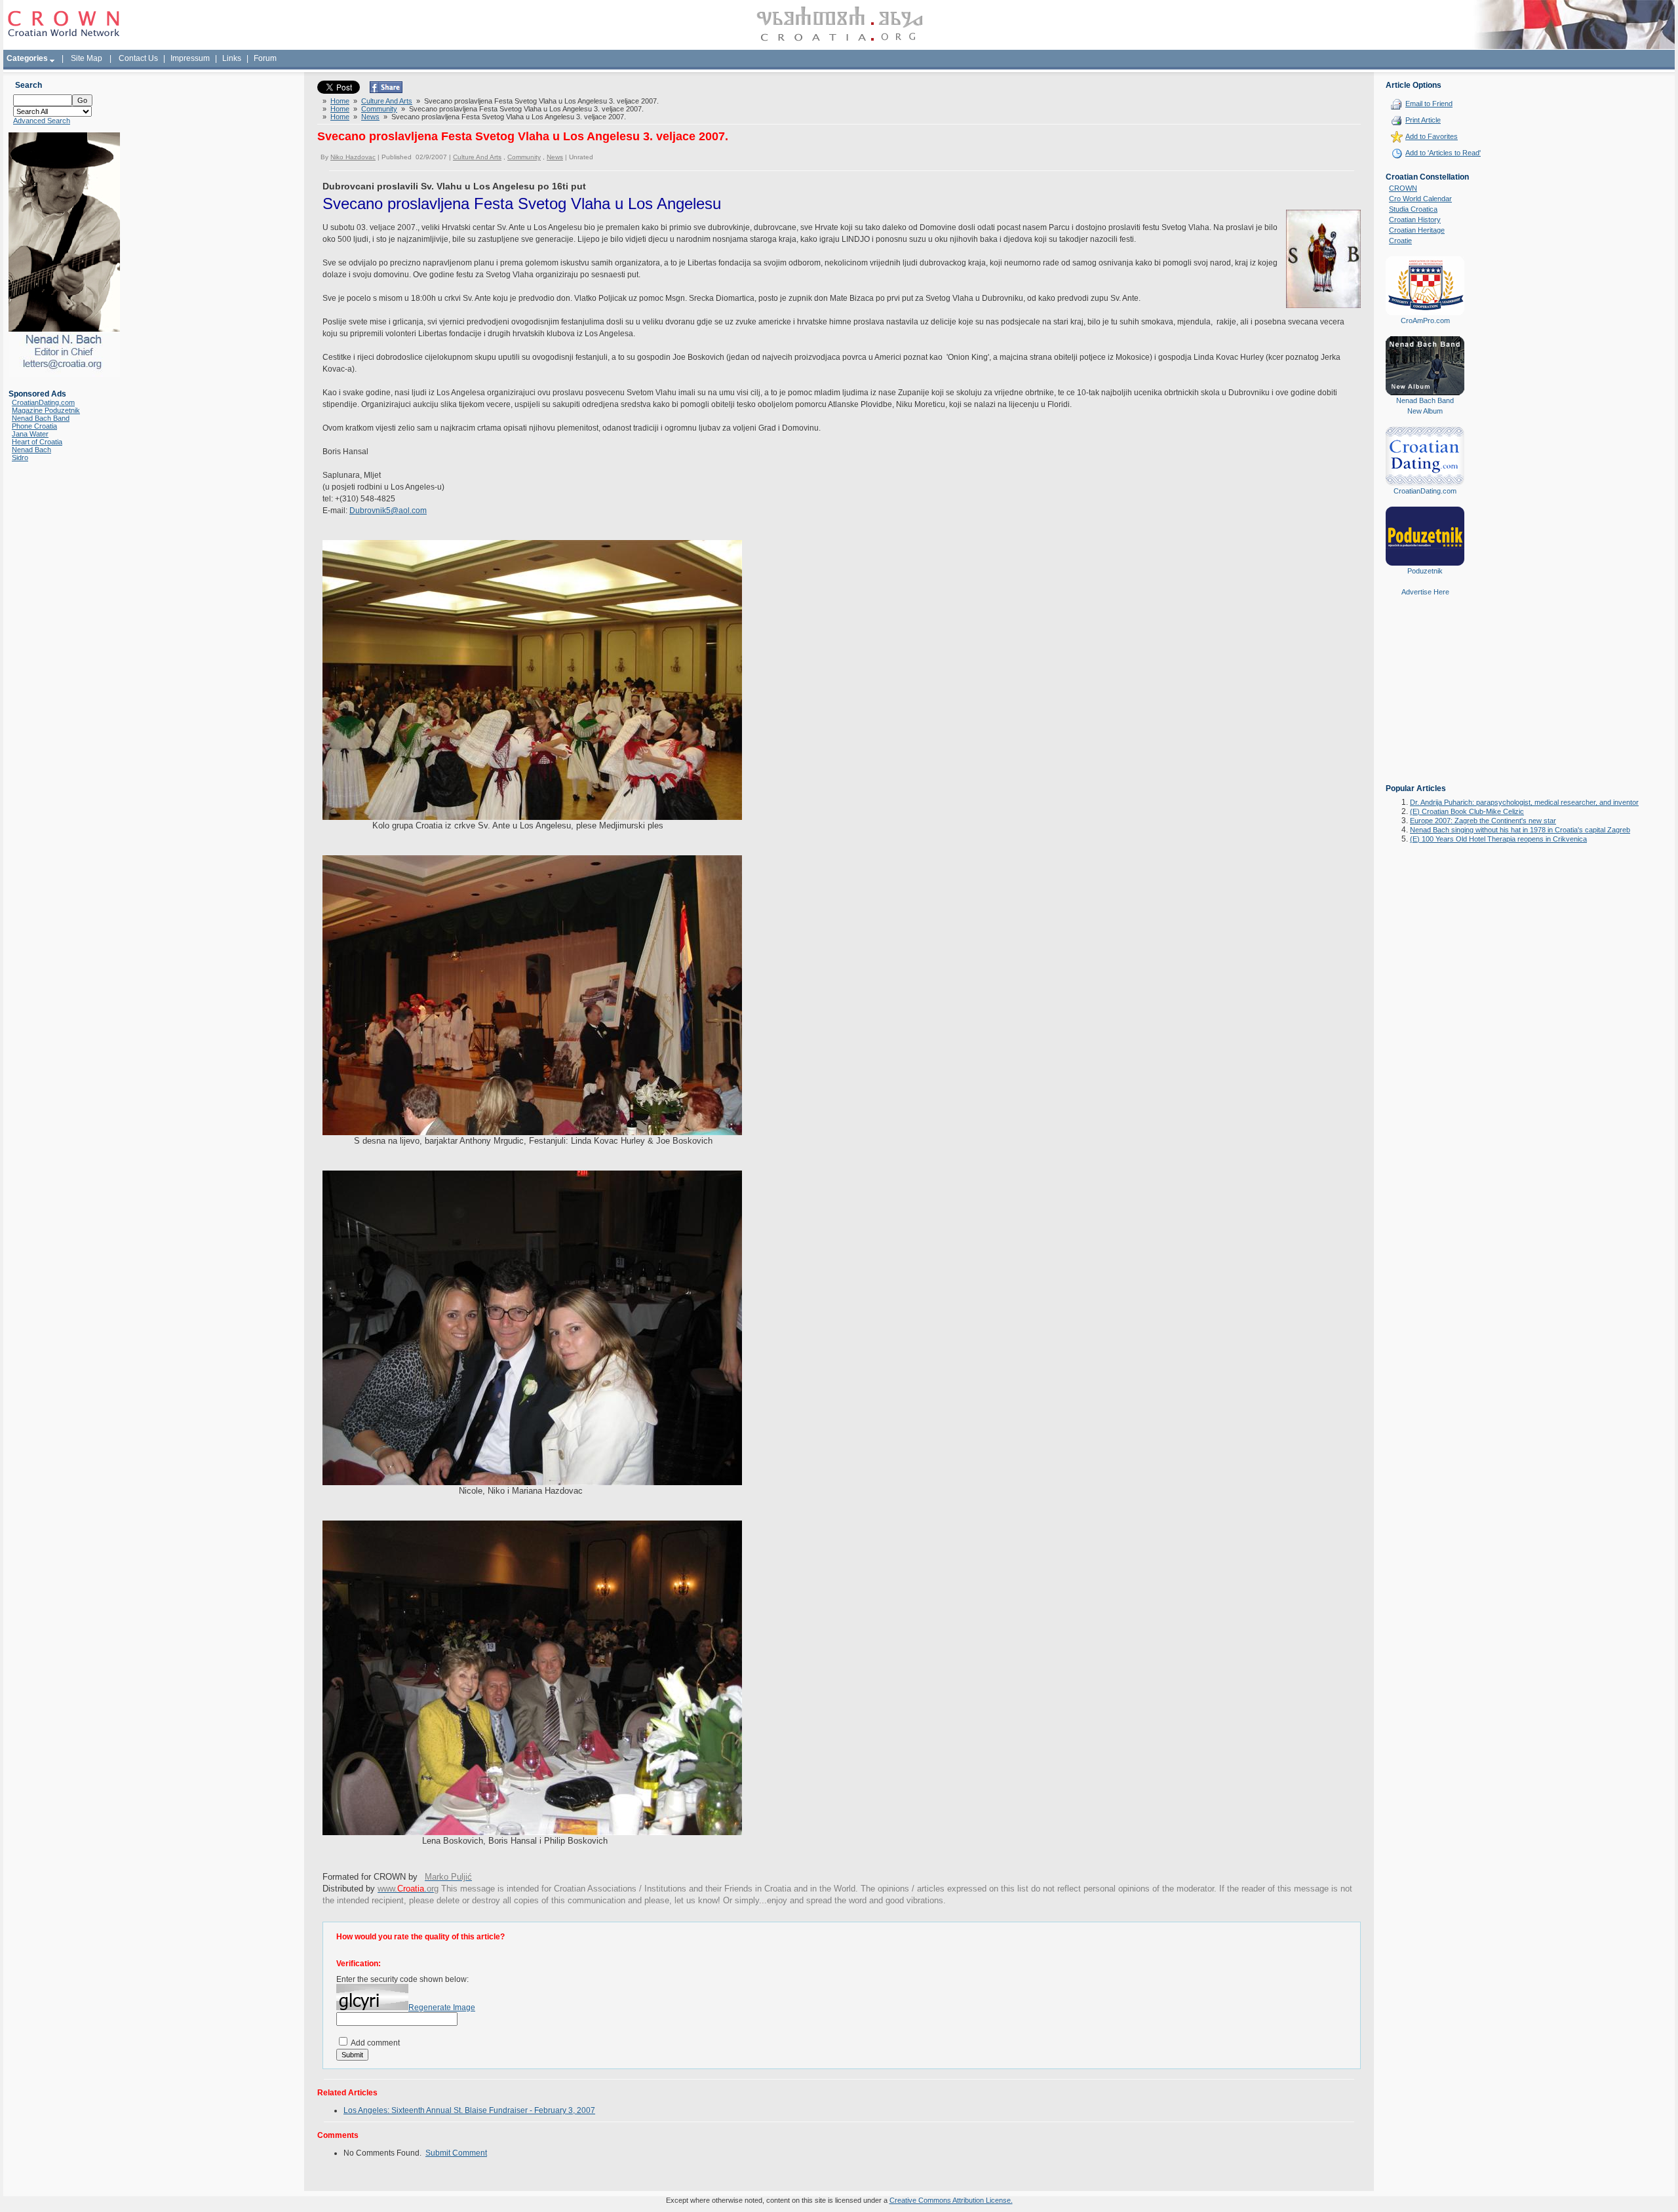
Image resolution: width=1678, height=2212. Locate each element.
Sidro (20, 457)
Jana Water (30, 434)
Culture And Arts (387, 101)
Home (340, 101)
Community (379, 109)
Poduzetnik (1425, 571)
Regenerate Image (442, 2008)
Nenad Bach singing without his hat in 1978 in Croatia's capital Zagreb (1520, 830)
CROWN (1403, 188)
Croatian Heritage (1417, 230)
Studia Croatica (1413, 209)
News (370, 117)
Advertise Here (1425, 592)
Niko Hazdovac (353, 157)
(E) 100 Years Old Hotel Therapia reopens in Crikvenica (1498, 839)
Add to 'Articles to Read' (1443, 153)
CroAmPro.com (1425, 320)
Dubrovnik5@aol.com (388, 511)
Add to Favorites (1432, 136)
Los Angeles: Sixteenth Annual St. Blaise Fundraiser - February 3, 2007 (469, 2110)
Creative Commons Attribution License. (951, 2200)
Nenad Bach (31, 450)
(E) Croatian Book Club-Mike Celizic (1467, 811)
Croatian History (1415, 220)
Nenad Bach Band (41, 418)
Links (232, 58)
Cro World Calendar (1420, 199)
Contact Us (138, 58)
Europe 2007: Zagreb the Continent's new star (1483, 821)
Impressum (190, 58)
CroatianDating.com (43, 402)
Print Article (1423, 120)
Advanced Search (42, 121)
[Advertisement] (1425, 699)
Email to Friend (1429, 104)
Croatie (1400, 241)
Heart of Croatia (37, 442)
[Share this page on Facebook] (386, 90)
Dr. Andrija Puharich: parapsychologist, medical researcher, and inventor (1524, 802)
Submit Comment (456, 2153)
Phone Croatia (34, 426)
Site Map (87, 58)
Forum (265, 58)
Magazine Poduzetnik (46, 410)
